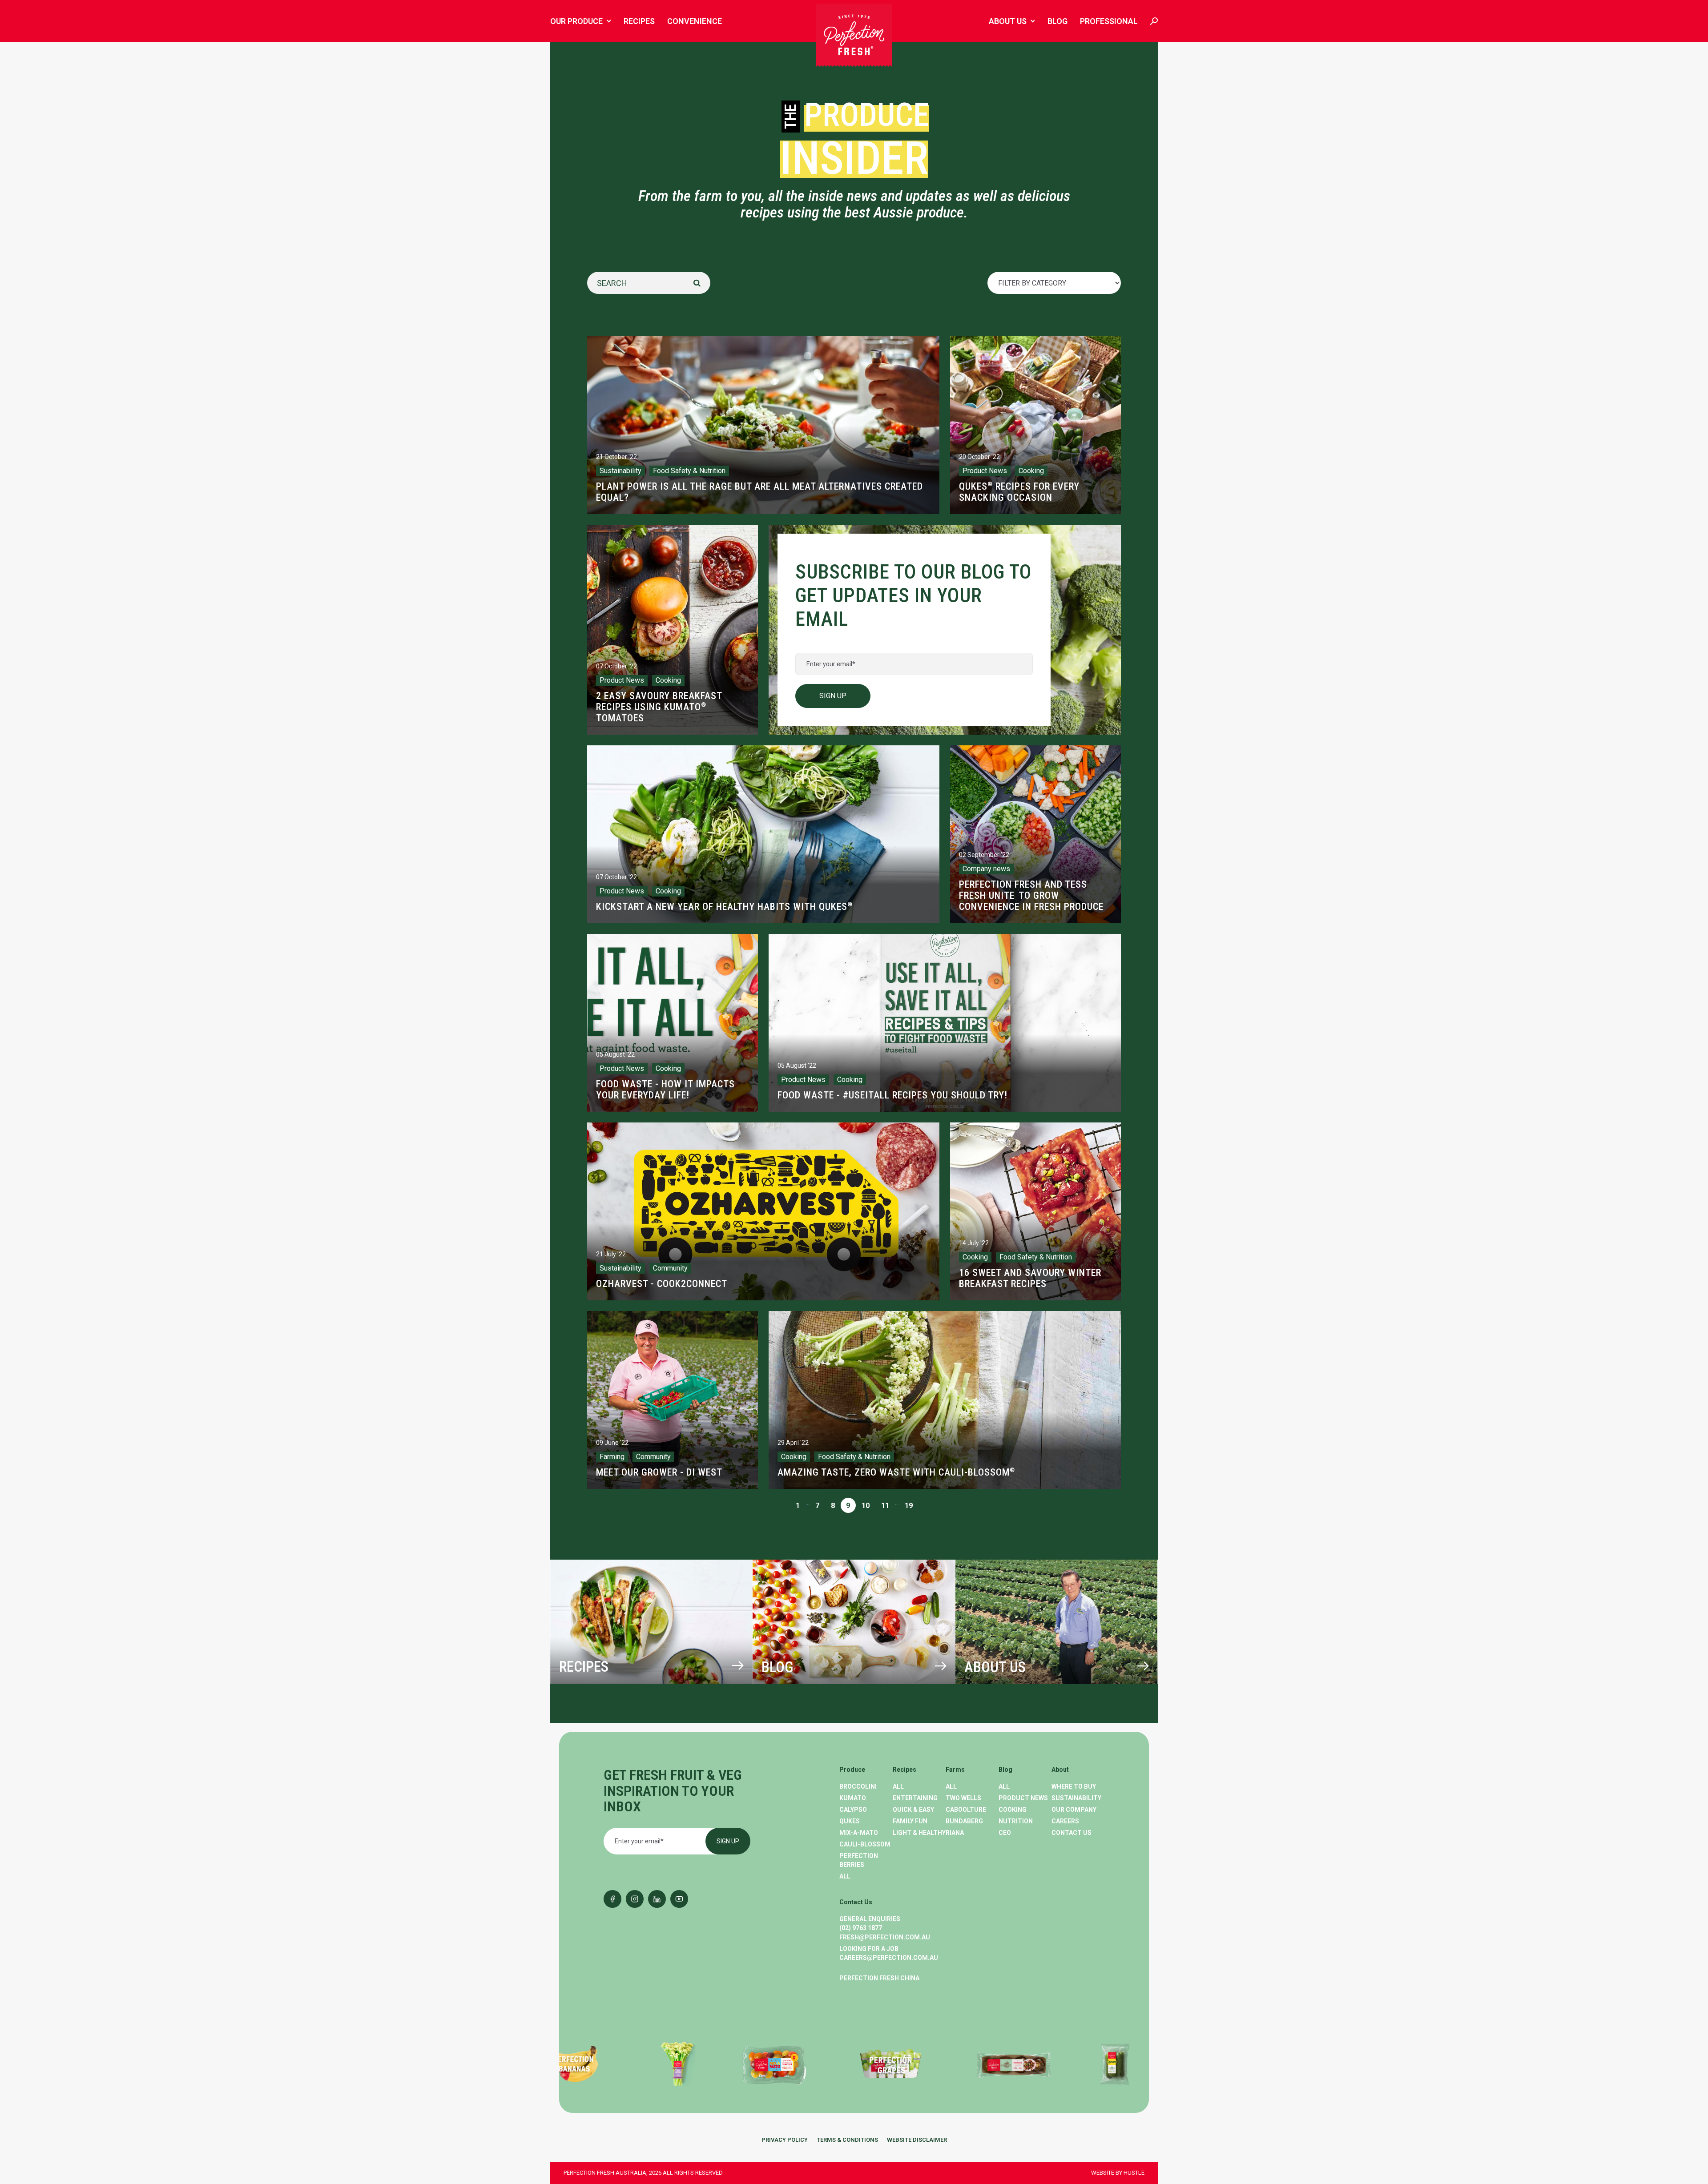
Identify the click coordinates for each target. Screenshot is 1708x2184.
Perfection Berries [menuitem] (859, 1860)
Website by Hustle (1118, 2173)
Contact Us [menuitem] (1072, 1833)
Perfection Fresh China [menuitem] (879, 1978)
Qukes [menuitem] (850, 1821)
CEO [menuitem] (1005, 1833)
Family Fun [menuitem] (910, 1821)
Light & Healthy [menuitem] (919, 1833)
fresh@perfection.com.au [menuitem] (885, 1937)
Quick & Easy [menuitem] (913, 1810)
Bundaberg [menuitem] (964, 1821)
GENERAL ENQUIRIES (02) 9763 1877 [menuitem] (870, 1923)
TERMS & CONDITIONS (847, 2140)
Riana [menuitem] (955, 1833)
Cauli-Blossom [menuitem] (865, 1844)
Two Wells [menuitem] (963, 1798)
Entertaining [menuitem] (915, 1798)
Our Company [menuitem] (1074, 1810)
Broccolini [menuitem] (858, 1786)
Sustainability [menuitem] (1076, 1798)
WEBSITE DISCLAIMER (917, 2140)
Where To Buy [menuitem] (1074, 1786)
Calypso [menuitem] (853, 1810)
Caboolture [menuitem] (966, 1810)
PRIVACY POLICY (785, 2140)
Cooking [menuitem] (1013, 1810)
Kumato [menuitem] (853, 1798)
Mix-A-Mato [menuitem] (859, 1833)
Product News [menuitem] (1023, 1798)
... (808, 1502)
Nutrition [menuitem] (1016, 1821)
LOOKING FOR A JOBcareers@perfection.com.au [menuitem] (889, 1953)
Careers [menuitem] (1065, 1821)
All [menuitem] (845, 1876)
